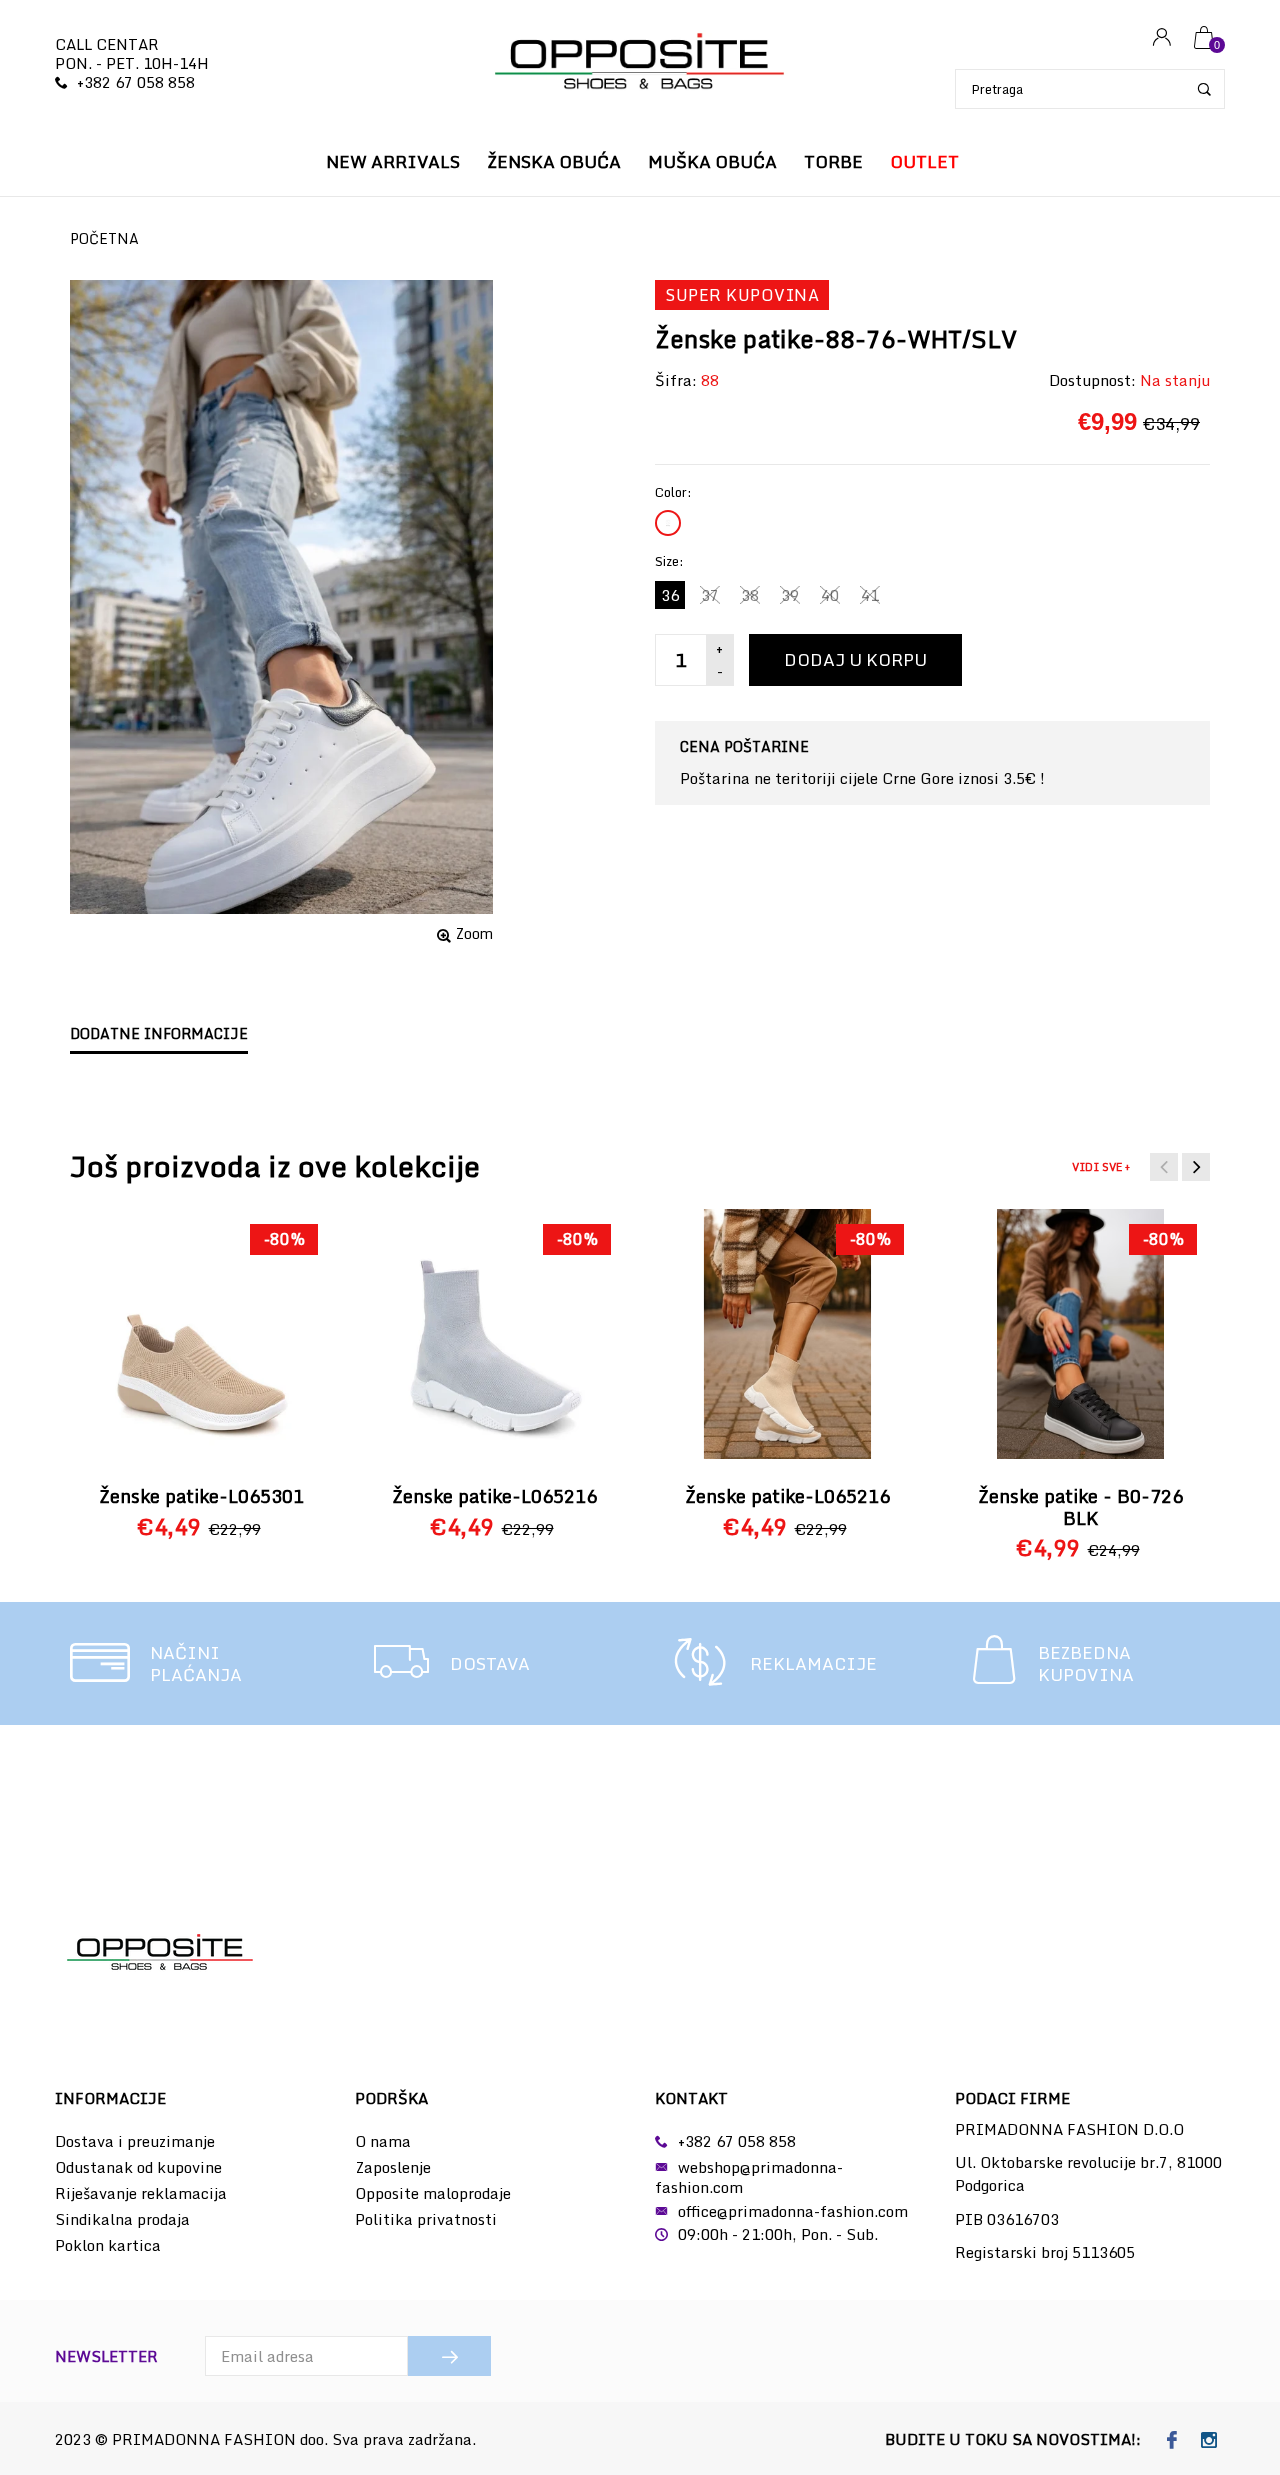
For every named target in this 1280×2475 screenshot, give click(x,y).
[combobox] (1090, 89)
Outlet (924, 161)
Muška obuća (712, 161)
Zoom (474, 934)
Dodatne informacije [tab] (159, 1033)
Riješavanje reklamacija (141, 2193)
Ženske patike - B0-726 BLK (1080, 1507)
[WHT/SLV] (668, 523)
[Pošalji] (449, 2356)
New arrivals (393, 161)
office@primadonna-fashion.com (793, 2211)
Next (1196, 1167)
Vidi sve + (1101, 1167)
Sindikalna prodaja (122, 2219)
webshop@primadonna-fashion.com (749, 2177)
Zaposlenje (393, 2167)
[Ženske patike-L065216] (495, 1334)
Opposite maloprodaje (433, 2193)
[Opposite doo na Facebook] (1171, 2441)
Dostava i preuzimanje (135, 2141)
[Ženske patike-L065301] (202, 1334)
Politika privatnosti (426, 2219)
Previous (1164, 1167)
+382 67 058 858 (136, 82)
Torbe (833, 161)
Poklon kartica (108, 2245)
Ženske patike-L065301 (201, 1496)
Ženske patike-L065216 (494, 1496)
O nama (383, 2141)
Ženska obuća (554, 161)
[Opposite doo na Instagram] (1208, 2441)
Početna (104, 238)
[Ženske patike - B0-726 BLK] (1080, 1334)
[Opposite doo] (640, 63)
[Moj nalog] (1162, 38)
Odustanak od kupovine (138, 2167)
